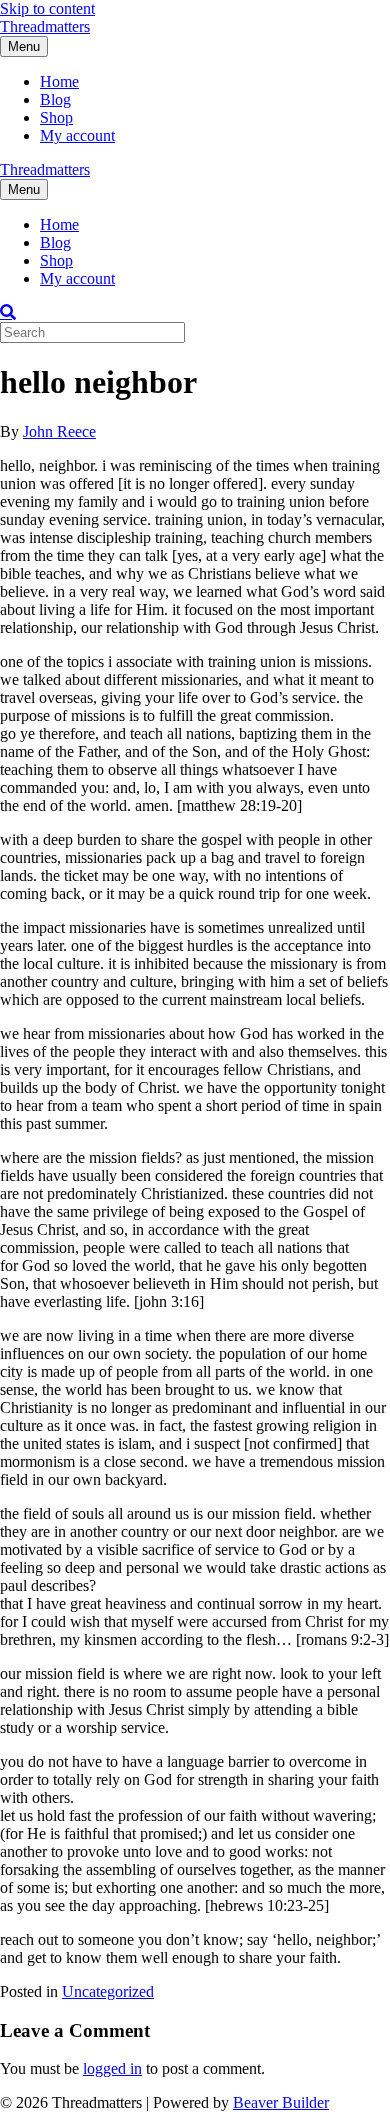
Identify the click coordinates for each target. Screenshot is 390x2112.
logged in (112, 2068)
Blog (55, 99)
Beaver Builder (281, 2102)
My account (77, 135)
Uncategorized (108, 1991)
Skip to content (47, 8)
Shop (56, 117)
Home (59, 81)
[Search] (8, 312)
